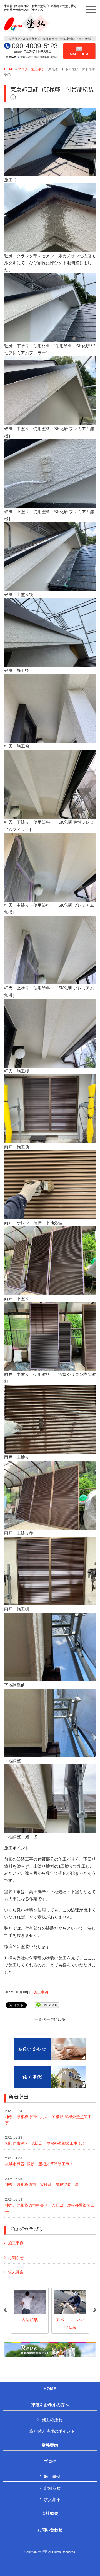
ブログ (23, 69)
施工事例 (38, 69)
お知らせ (16, 2258)
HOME (9, 69)
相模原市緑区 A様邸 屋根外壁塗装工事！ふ (45, 2141)
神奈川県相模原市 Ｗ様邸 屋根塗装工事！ (44, 2182)
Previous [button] (5, 2310)
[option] (30, 2310)
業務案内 (50, 2445)
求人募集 (16, 2272)
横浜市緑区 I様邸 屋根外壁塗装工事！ (39, 2161)
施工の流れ (52, 2420)
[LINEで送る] (47, 2005)
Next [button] (95, 2310)
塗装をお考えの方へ (50, 2405)
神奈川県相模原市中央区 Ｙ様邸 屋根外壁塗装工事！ (48, 2117)
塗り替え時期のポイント (52, 2431)
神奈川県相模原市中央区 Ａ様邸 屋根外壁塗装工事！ (50, 2205)
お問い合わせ (50, 2530)
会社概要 (50, 2513)
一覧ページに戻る (50, 2019)
